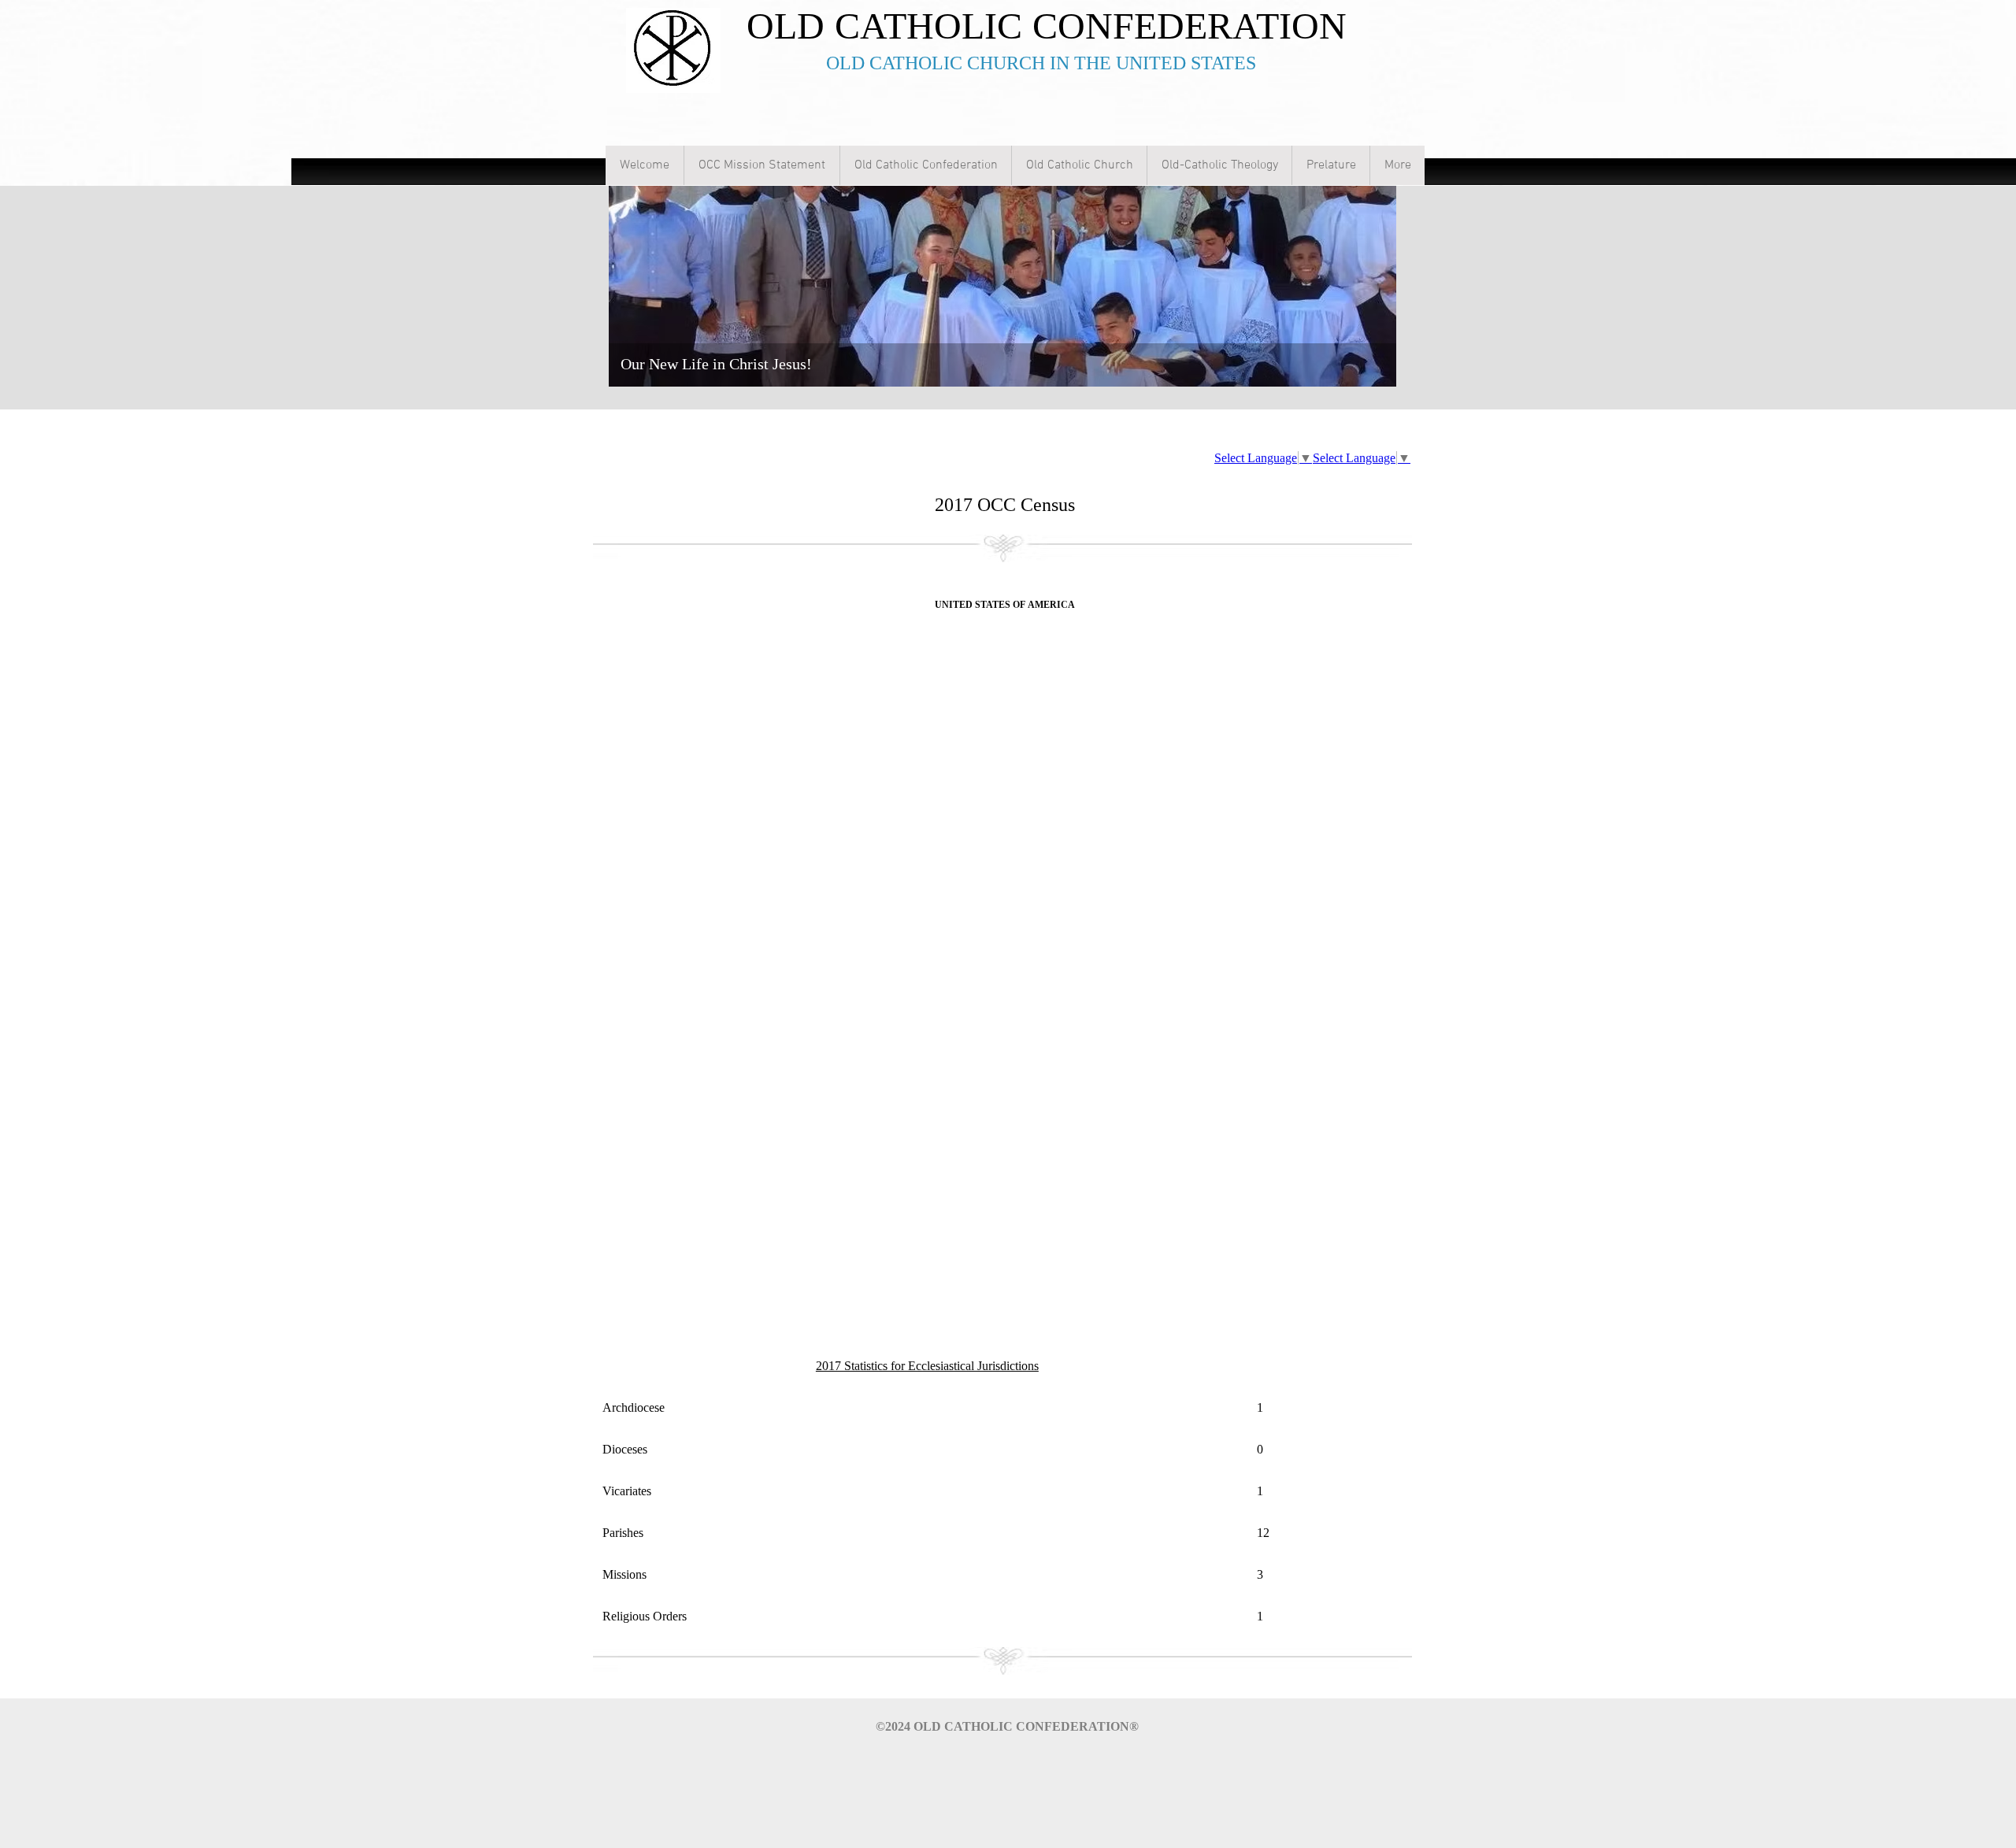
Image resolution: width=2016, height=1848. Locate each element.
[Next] (1374, 263)
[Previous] (631, 263)
